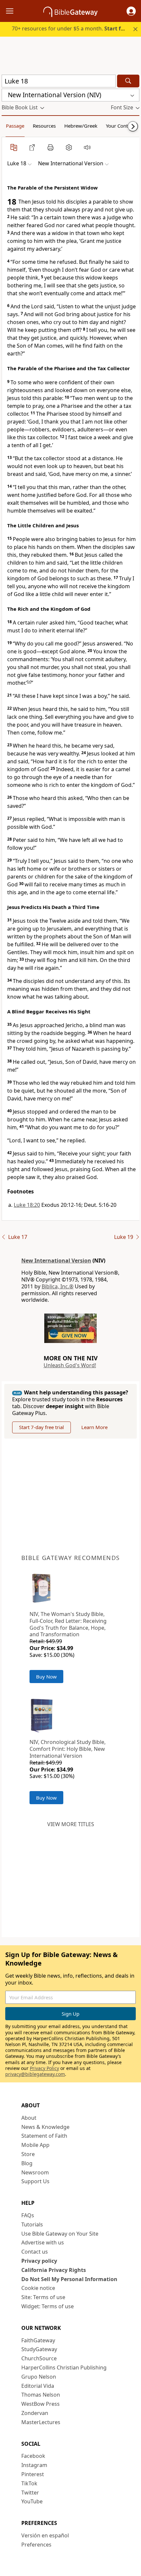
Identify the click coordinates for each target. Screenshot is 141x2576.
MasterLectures (41, 2422)
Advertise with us (43, 2242)
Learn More (94, 1427)
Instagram (34, 2465)
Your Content (121, 126)
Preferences (36, 2545)
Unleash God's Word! (70, 1365)
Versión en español (45, 2535)
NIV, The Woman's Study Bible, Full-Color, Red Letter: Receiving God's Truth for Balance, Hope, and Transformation (68, 1624)
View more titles (71, 1824)
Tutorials (32, 2224)
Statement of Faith (44, 2136)
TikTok (29, 2483)
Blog (27, 2163)
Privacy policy (39, 2261)
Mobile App (35, 2145)
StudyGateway (39, 2349)
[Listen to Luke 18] (87, 147)
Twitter (30, 2493)
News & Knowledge (45, 2127)
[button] (131, 11)
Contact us (35, 2252)
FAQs (28, 2215)
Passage (15, 126)
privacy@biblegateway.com (35, 2074)
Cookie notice (38, 2288)
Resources (44, 126)
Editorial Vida (38, 2386)
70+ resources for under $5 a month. (71, 28)
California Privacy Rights (54, 2270)
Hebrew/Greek (81, 126)
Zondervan (35, 2413)
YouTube (32, 2501)
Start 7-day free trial (41, 1427)
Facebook (33, 2456)
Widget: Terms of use (48, 2306)
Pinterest (33, 2474)
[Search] (128, 81)
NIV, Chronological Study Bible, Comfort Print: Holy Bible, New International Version (68, 1749)
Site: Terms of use (43, 2297)
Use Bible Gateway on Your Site (60, 2234)
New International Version (56, 1261)
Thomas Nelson (41, 2395)
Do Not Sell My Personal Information (69, 2279)
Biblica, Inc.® (58, 1286)
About (29, 2118)
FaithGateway (38, 2340)
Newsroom (35, 2172)
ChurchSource (39, 2358)
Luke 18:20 (27, 1205)
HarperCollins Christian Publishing (64, 2367)
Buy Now (46, 1677)
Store (28, 2154)
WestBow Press (40, 2404)
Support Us (35, 2181)
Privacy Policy (44, 2068)
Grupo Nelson (39, 2377)
